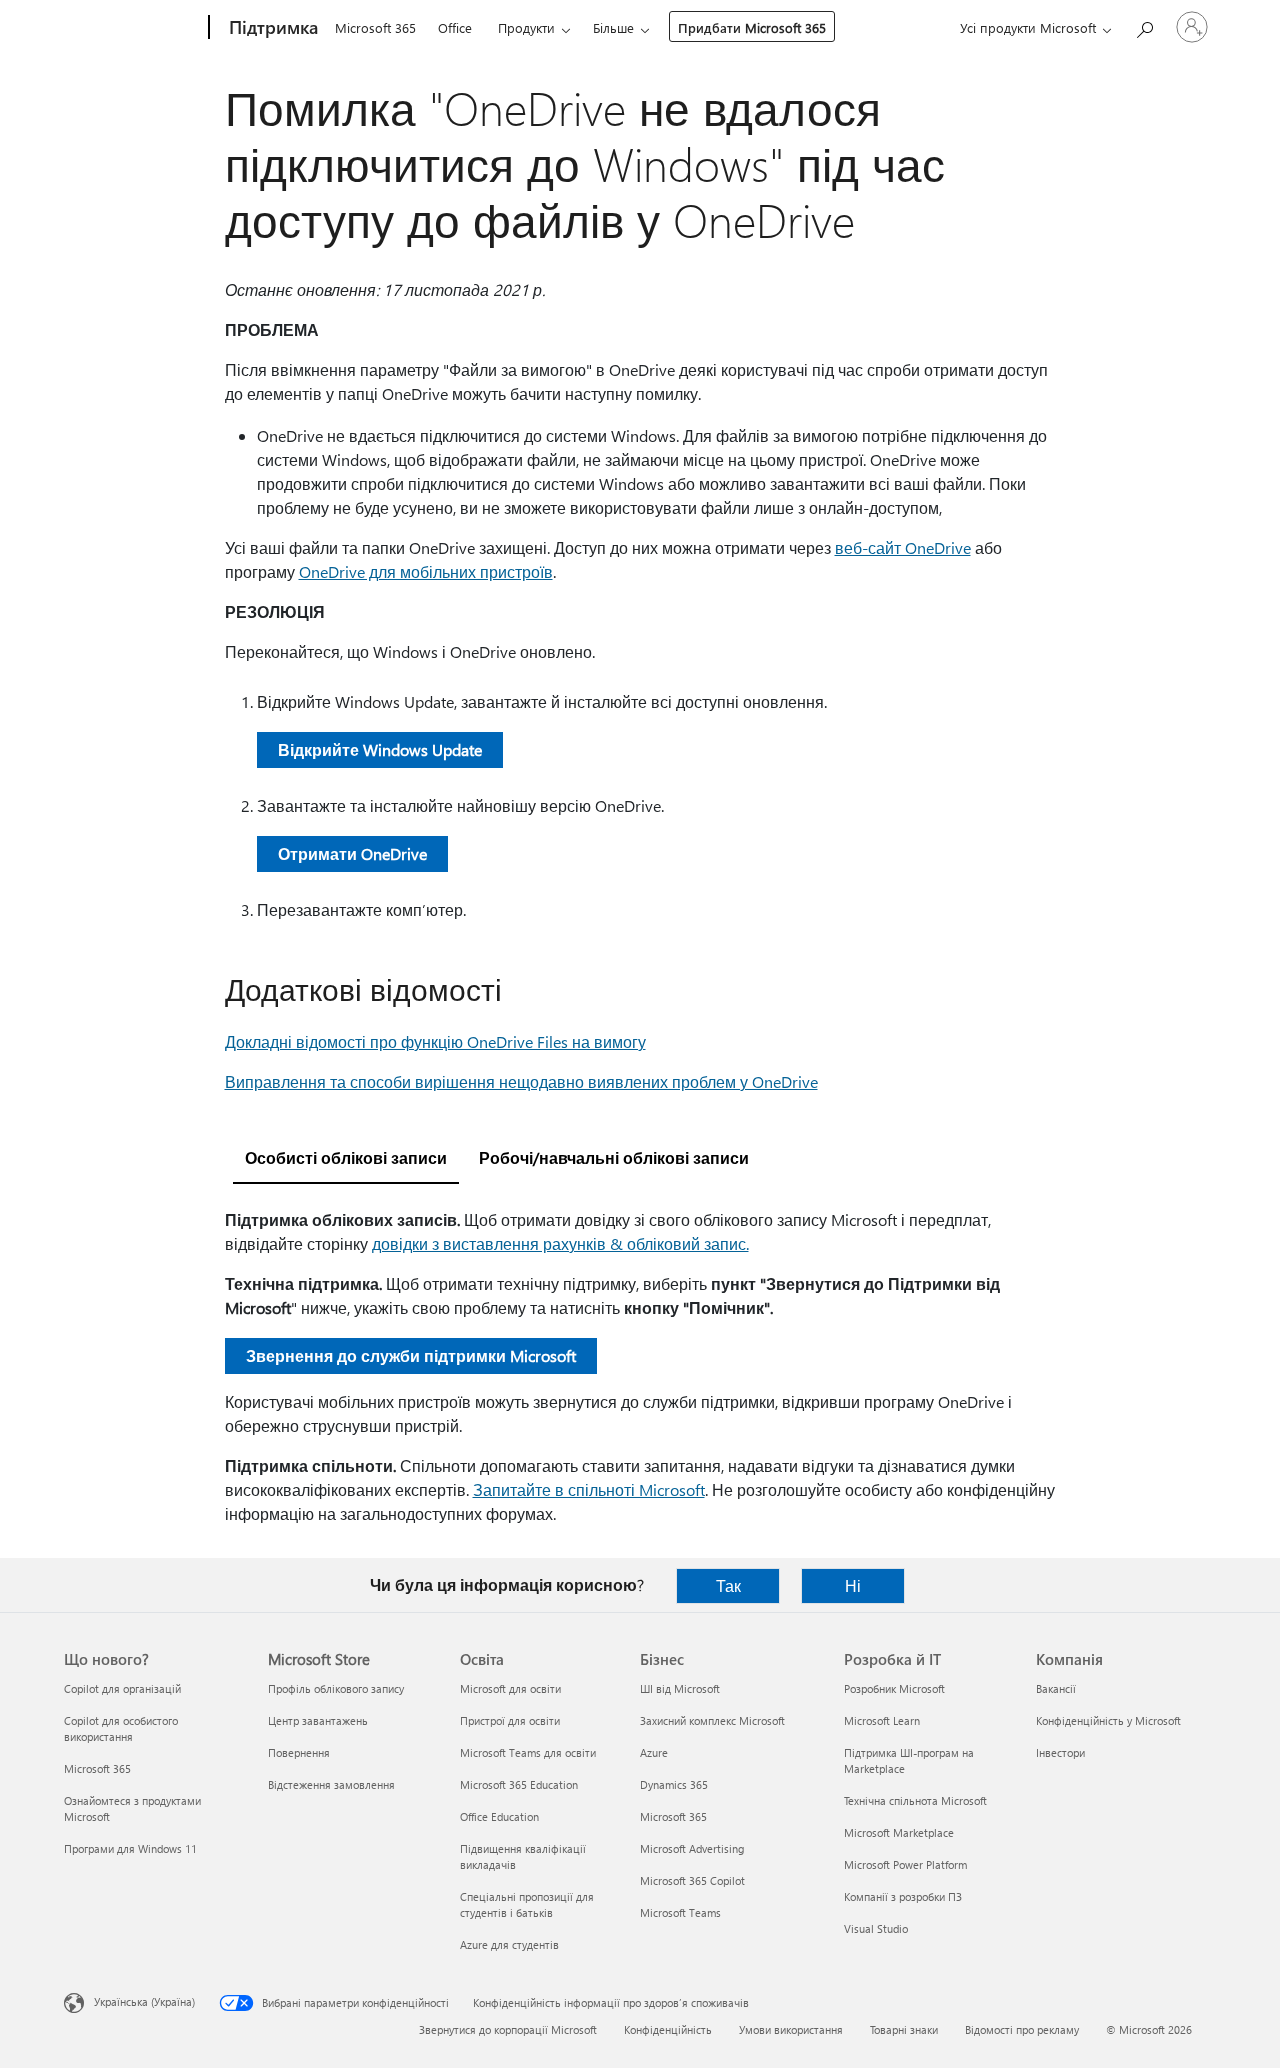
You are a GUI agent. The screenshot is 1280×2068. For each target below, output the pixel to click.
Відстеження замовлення (331, 1784)
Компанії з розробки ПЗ (903, 1896)
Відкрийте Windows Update (380, 749)
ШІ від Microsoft (680, 1688)
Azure (654, 1752)
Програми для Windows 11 (130, 1848)
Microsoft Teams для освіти (528, 1752)
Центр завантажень (318, 1720)
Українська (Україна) (144, 2001)
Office (455, 27)
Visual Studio (876, 1928)
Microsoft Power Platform (905, 1864)
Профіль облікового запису (336, 1688)
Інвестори (1060, 1752)
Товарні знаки (904, 2029)
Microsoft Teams (680, 1912)
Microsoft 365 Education (519, 1784)
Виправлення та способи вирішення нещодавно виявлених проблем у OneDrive (521, 1081)
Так (728, 1585)
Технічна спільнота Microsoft (915, 1800)
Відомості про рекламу (1022, 2029)
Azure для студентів (509, 1944)
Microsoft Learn (882, 1720)
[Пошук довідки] (1144, 25)
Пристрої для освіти (510, 1720)
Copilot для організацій (122, 1688)
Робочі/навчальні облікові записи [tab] (614, 1157)
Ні (853, 1585)
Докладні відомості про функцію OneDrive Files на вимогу (435, 1041)
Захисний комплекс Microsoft (712, 1720)
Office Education (499, 1816)
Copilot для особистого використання (121, 1728)
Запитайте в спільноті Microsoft (589, 1489)
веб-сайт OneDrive (903, 547)
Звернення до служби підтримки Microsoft (411, 1355)
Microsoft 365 (375, 27)
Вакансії (1056, 1688)
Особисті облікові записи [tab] (346, 1157)
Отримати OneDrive (352, 853)
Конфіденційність (668, 2029)
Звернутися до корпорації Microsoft (508, 2029)
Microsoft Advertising (692, 1848)
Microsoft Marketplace (899, 1832)
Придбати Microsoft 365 (752, 27)
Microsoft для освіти (510, 1688)
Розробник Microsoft (894, 1688)
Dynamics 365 (674, 1784)
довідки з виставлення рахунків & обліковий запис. (560, 1243)
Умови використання (791, 2029)
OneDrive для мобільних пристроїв (426, 571)
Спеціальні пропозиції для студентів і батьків (527, 1904)
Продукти (526, 27)
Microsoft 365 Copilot (692, 1880)
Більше (613, 27)
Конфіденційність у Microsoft (1108, 1720)
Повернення (299, 1752)
